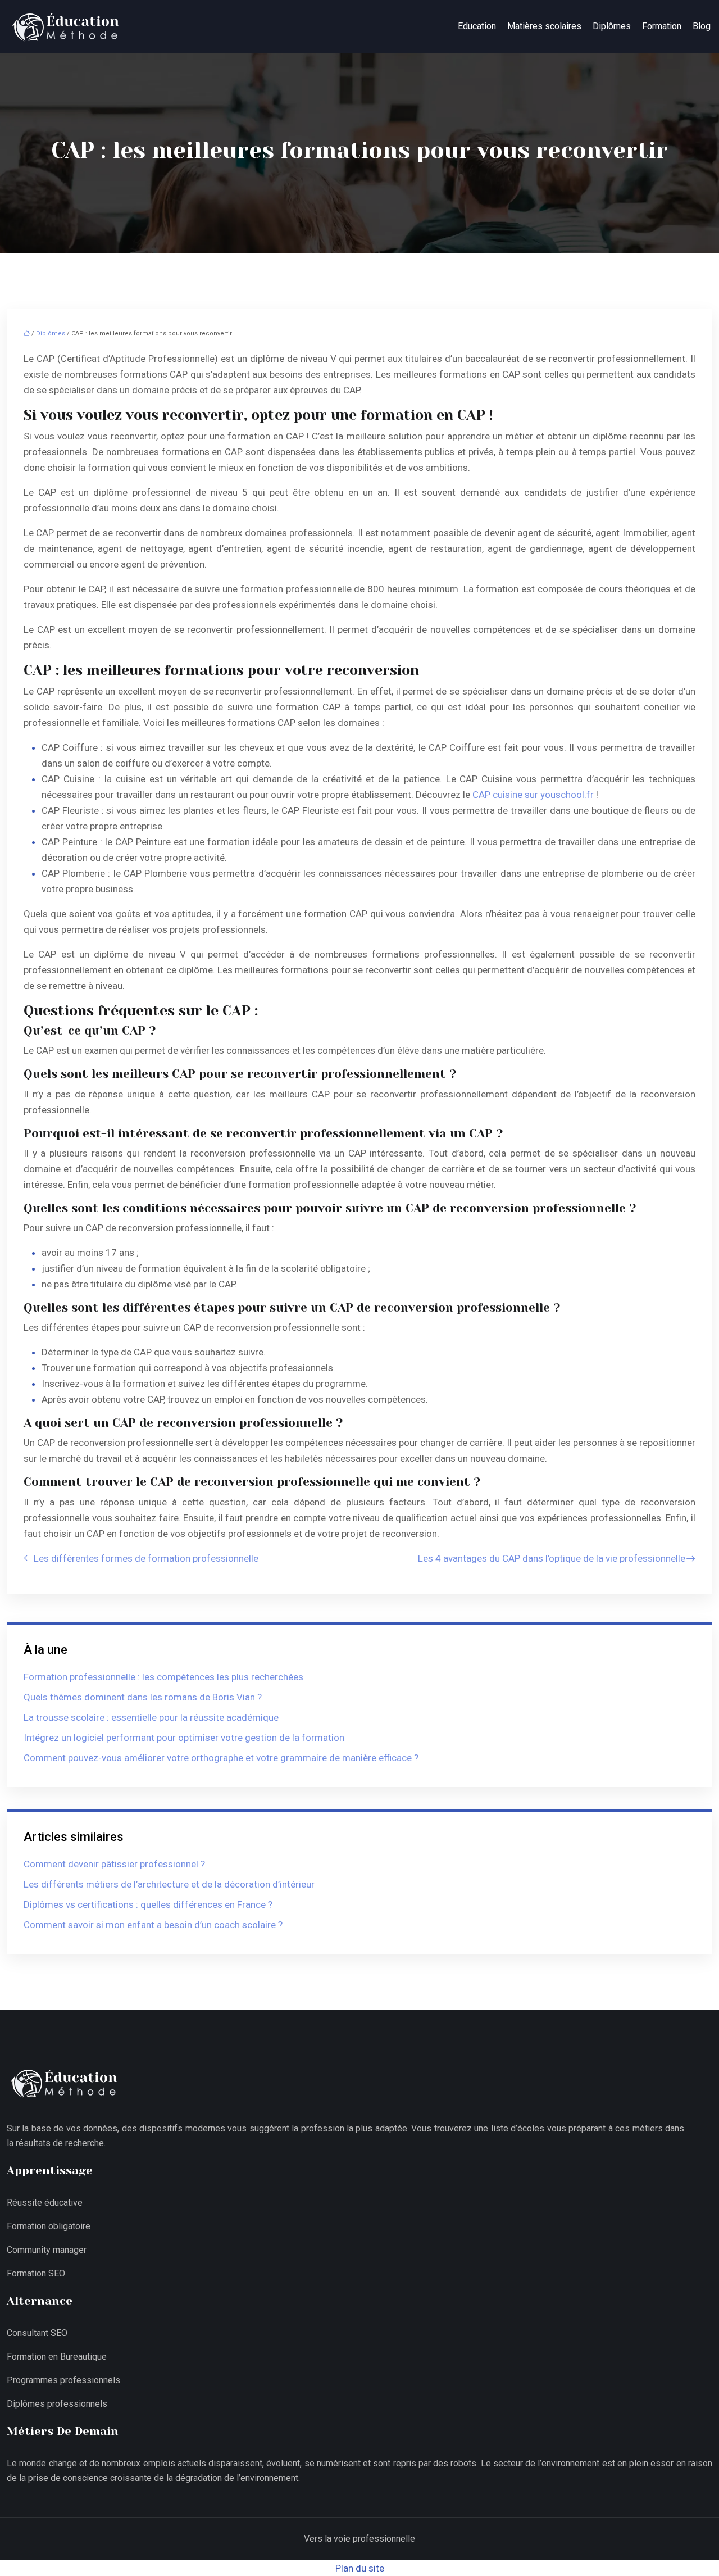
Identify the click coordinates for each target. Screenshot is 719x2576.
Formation (662, 26)
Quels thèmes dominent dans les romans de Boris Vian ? (143, 1697)
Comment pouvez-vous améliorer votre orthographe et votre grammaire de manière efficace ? (221, 1758)
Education (477, 26)
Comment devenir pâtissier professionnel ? (114, 1864)
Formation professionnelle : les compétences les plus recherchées (163, 1677)
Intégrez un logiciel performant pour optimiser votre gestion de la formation (184, 1738)
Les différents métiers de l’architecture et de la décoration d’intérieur (169, 1884)
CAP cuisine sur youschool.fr (533, 795)
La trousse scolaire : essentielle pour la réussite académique (151, 1717)
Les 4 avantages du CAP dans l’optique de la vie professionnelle (552, 1558)
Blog (702, 26)
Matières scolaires (544, 26)
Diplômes (612, 26)
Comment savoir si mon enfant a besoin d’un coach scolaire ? (153, 1925)
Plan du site (360, 2568)
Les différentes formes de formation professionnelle (146, 1558)
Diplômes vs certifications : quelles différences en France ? (148, 1904)
